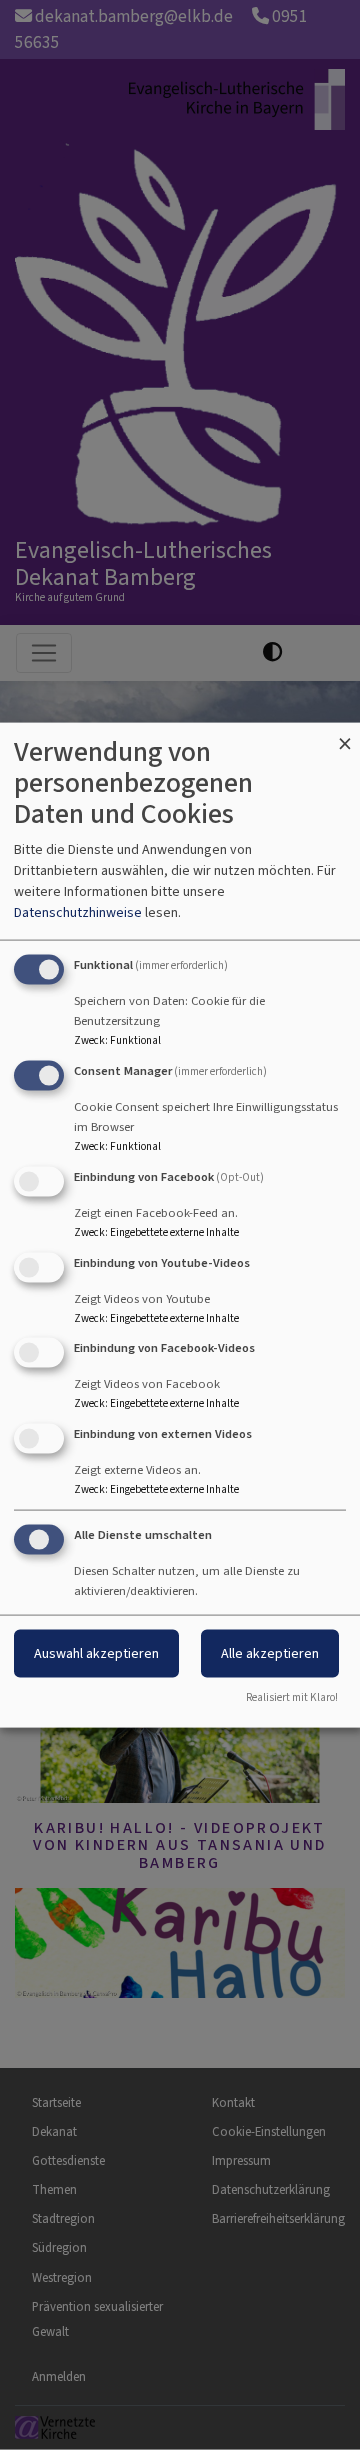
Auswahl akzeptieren (96, 1653)
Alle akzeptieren (270, 1653)
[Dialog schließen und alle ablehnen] (345, 735)
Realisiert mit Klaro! (292, 1696)
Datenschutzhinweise (78, 912)
